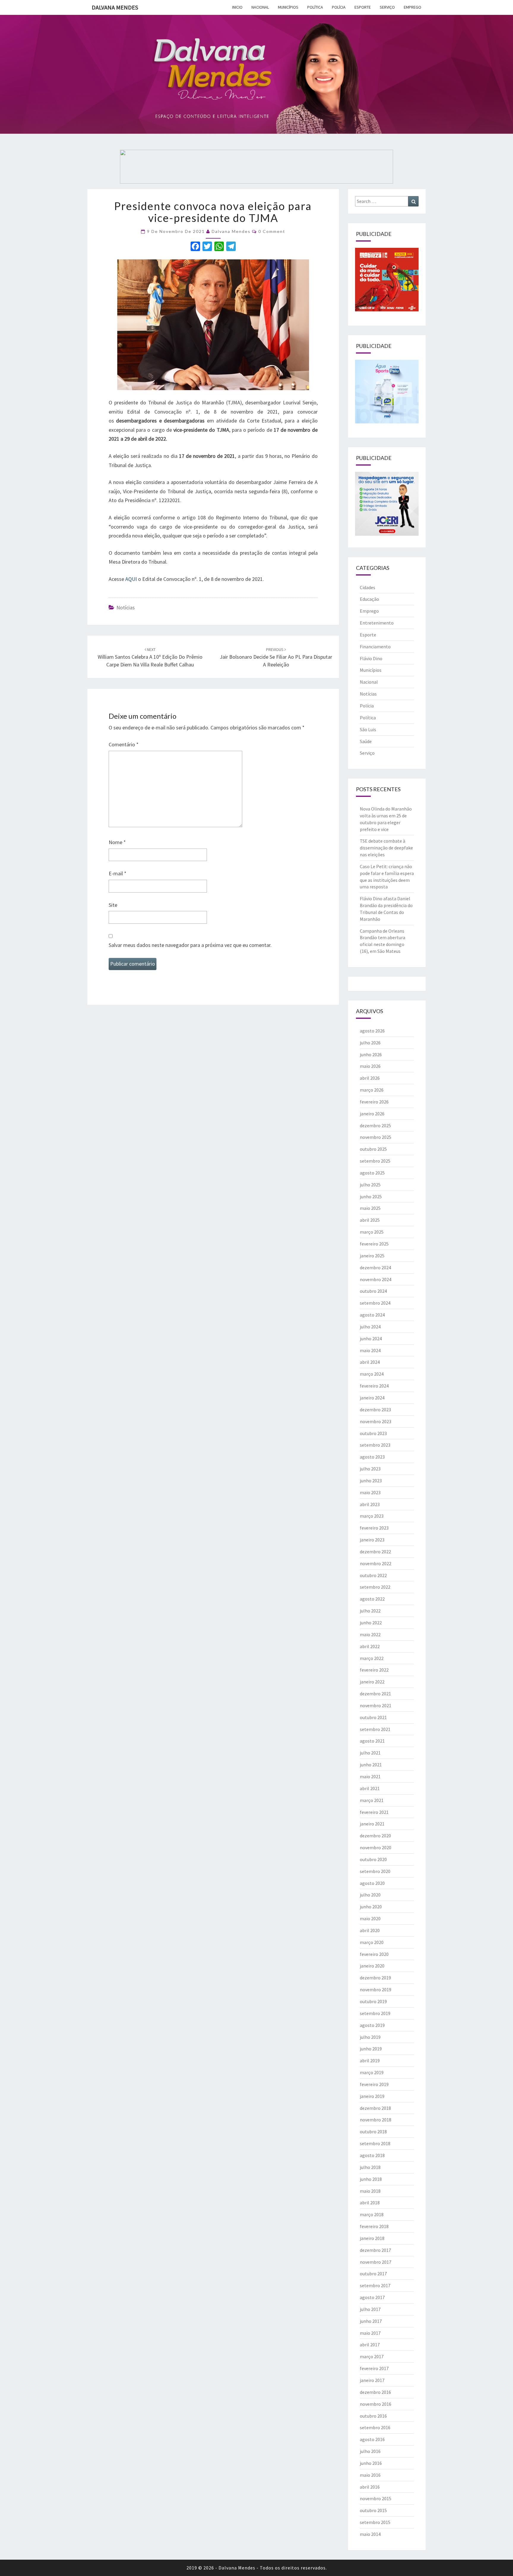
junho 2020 (371, 1907)
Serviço (387, 7)
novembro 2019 (376, 1989)
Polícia (339, 7)
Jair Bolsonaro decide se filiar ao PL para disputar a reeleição (276, 657)
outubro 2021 (373, 1717)
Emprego (413, 7)
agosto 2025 (372, 1173)
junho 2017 (371, 2321)
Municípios (288, 7)
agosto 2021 (372, 1741)
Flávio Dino (371, 658)
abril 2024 (370, 1362)
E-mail (118, 873)
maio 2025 (370, 1208)
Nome (117, 842)
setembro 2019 (375, 2013)
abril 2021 (370, 1788)
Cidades (368, 587)
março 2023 (372, 1516)
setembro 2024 (375, 1303)
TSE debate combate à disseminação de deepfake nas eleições (386, 848)
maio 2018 (370, 2191)
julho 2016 (370, 2451)
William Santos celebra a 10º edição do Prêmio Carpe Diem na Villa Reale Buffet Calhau (150, 657)
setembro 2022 (375, 1587)
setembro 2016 (375, 2427)
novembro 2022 (376, 1563)
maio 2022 (370, 1634)
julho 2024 (370, 1327)
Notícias (126, 607)
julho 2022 (370, 1611)
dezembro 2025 (375, 1125)
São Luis (368, 729)
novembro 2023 (376, 1421)
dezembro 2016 (375, 2392)
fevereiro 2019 (374, 2084)
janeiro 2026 (372, 1114)
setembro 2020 (375, 1871)
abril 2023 (370, 1504)
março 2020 (372, 1942)
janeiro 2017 (372, 2380)
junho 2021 (371, 1765)
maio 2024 (370, 1350)
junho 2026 (371, 1054)
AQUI (131, 579)
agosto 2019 (372, 2025)
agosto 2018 (372, 2155)
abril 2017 (370, 2345)
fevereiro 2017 (374, 2368)
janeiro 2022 (372, 1682)
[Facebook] (195, 247)
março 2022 (372, 1658)
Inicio (237, 7)
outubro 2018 (373, 2132)
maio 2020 (370, 1918)
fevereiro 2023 (374, 1528)
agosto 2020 (372, 1883)
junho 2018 (371, 2179)
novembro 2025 (376, 1137)
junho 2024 (371, 1339)
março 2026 (372, 1090)
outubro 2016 (373, 2416)
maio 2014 (370, 2534)
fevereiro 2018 (374, 2226)
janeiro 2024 (372, 1398)
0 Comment (272, 231)
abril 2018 (370, 2203)
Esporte (363, 7)
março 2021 (372, 1800)
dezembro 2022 (375, 1552)
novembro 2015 (376, 2498)
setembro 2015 (375, 2522)
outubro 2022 (373, 1575)
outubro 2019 (373, 2001)
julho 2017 (370, 2309)
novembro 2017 (376, 2262)
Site (113, 905)
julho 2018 (370, 2167)
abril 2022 (370, 1646)
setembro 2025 (375, 1161)
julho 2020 (370, 1895)
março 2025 (372, 1232)
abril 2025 (370, 1220)
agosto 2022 (372, 1599)
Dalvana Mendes (115, 7)
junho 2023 (371, 1481)
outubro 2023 (373, 1433)
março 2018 (372, 2214)
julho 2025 (370, 1185)
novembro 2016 (376, 2404)
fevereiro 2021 (374, 1812)
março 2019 (372, 2072)
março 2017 (372, 2356)
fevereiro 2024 (374, 1386)
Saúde (366, 741)
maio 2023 (370, 1492)
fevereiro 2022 (374, 1670)
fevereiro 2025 (374, 1244)
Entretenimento (377, 623)
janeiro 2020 (372, 1966)
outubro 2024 (373, 1291)
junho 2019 (371, 2049)
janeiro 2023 (372, 1540)
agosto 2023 (372, 1457)
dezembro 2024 (375, 1267)
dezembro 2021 (375, 1694)
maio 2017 (370, 2333)
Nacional (260, 7)
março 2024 (372, 1374)
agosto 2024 (372, 1315)
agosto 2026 (372, 1031)
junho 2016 (371, 2463)
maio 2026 (370, 1066)
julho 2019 (370, 2037)
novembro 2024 (376, 1279)
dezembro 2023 (375, 1410)
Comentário (124, 744)
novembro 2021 (376, 1705)
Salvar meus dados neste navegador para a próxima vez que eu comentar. (190, 945)
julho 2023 (370, 1469)
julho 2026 (370, 1043)
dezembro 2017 (375, 2250)
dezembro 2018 (375, 2108)
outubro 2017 (373, 2274)
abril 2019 (370, 2061)
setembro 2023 (375, 1445)
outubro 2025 (373, 1149)
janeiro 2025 (372, 1256)
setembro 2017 (375, 2285)
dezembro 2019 (375, 1978)
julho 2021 (370, 1753)
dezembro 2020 (375, 1836)
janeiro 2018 (372, 2238)
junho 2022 (371, 1623)
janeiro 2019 (372, 2096)
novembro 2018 (376, 2120)
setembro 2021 (375, 1729)
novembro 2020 (376, 1847)
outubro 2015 (373, 2510)
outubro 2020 (373, 1859)
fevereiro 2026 (374, 1102)
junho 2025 (371, 1196)
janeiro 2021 (372, 1824)
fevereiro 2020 (374, 1954)
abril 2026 (370, 1078)
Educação (369, 599)
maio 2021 (370, 1776)
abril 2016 (370, 2487)
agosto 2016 (372, 2439)
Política (315, 7)
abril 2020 (370, 1930)
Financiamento (375, 647)
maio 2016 (370, 2475)
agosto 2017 (372, 2297)
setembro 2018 (375, 2143)
